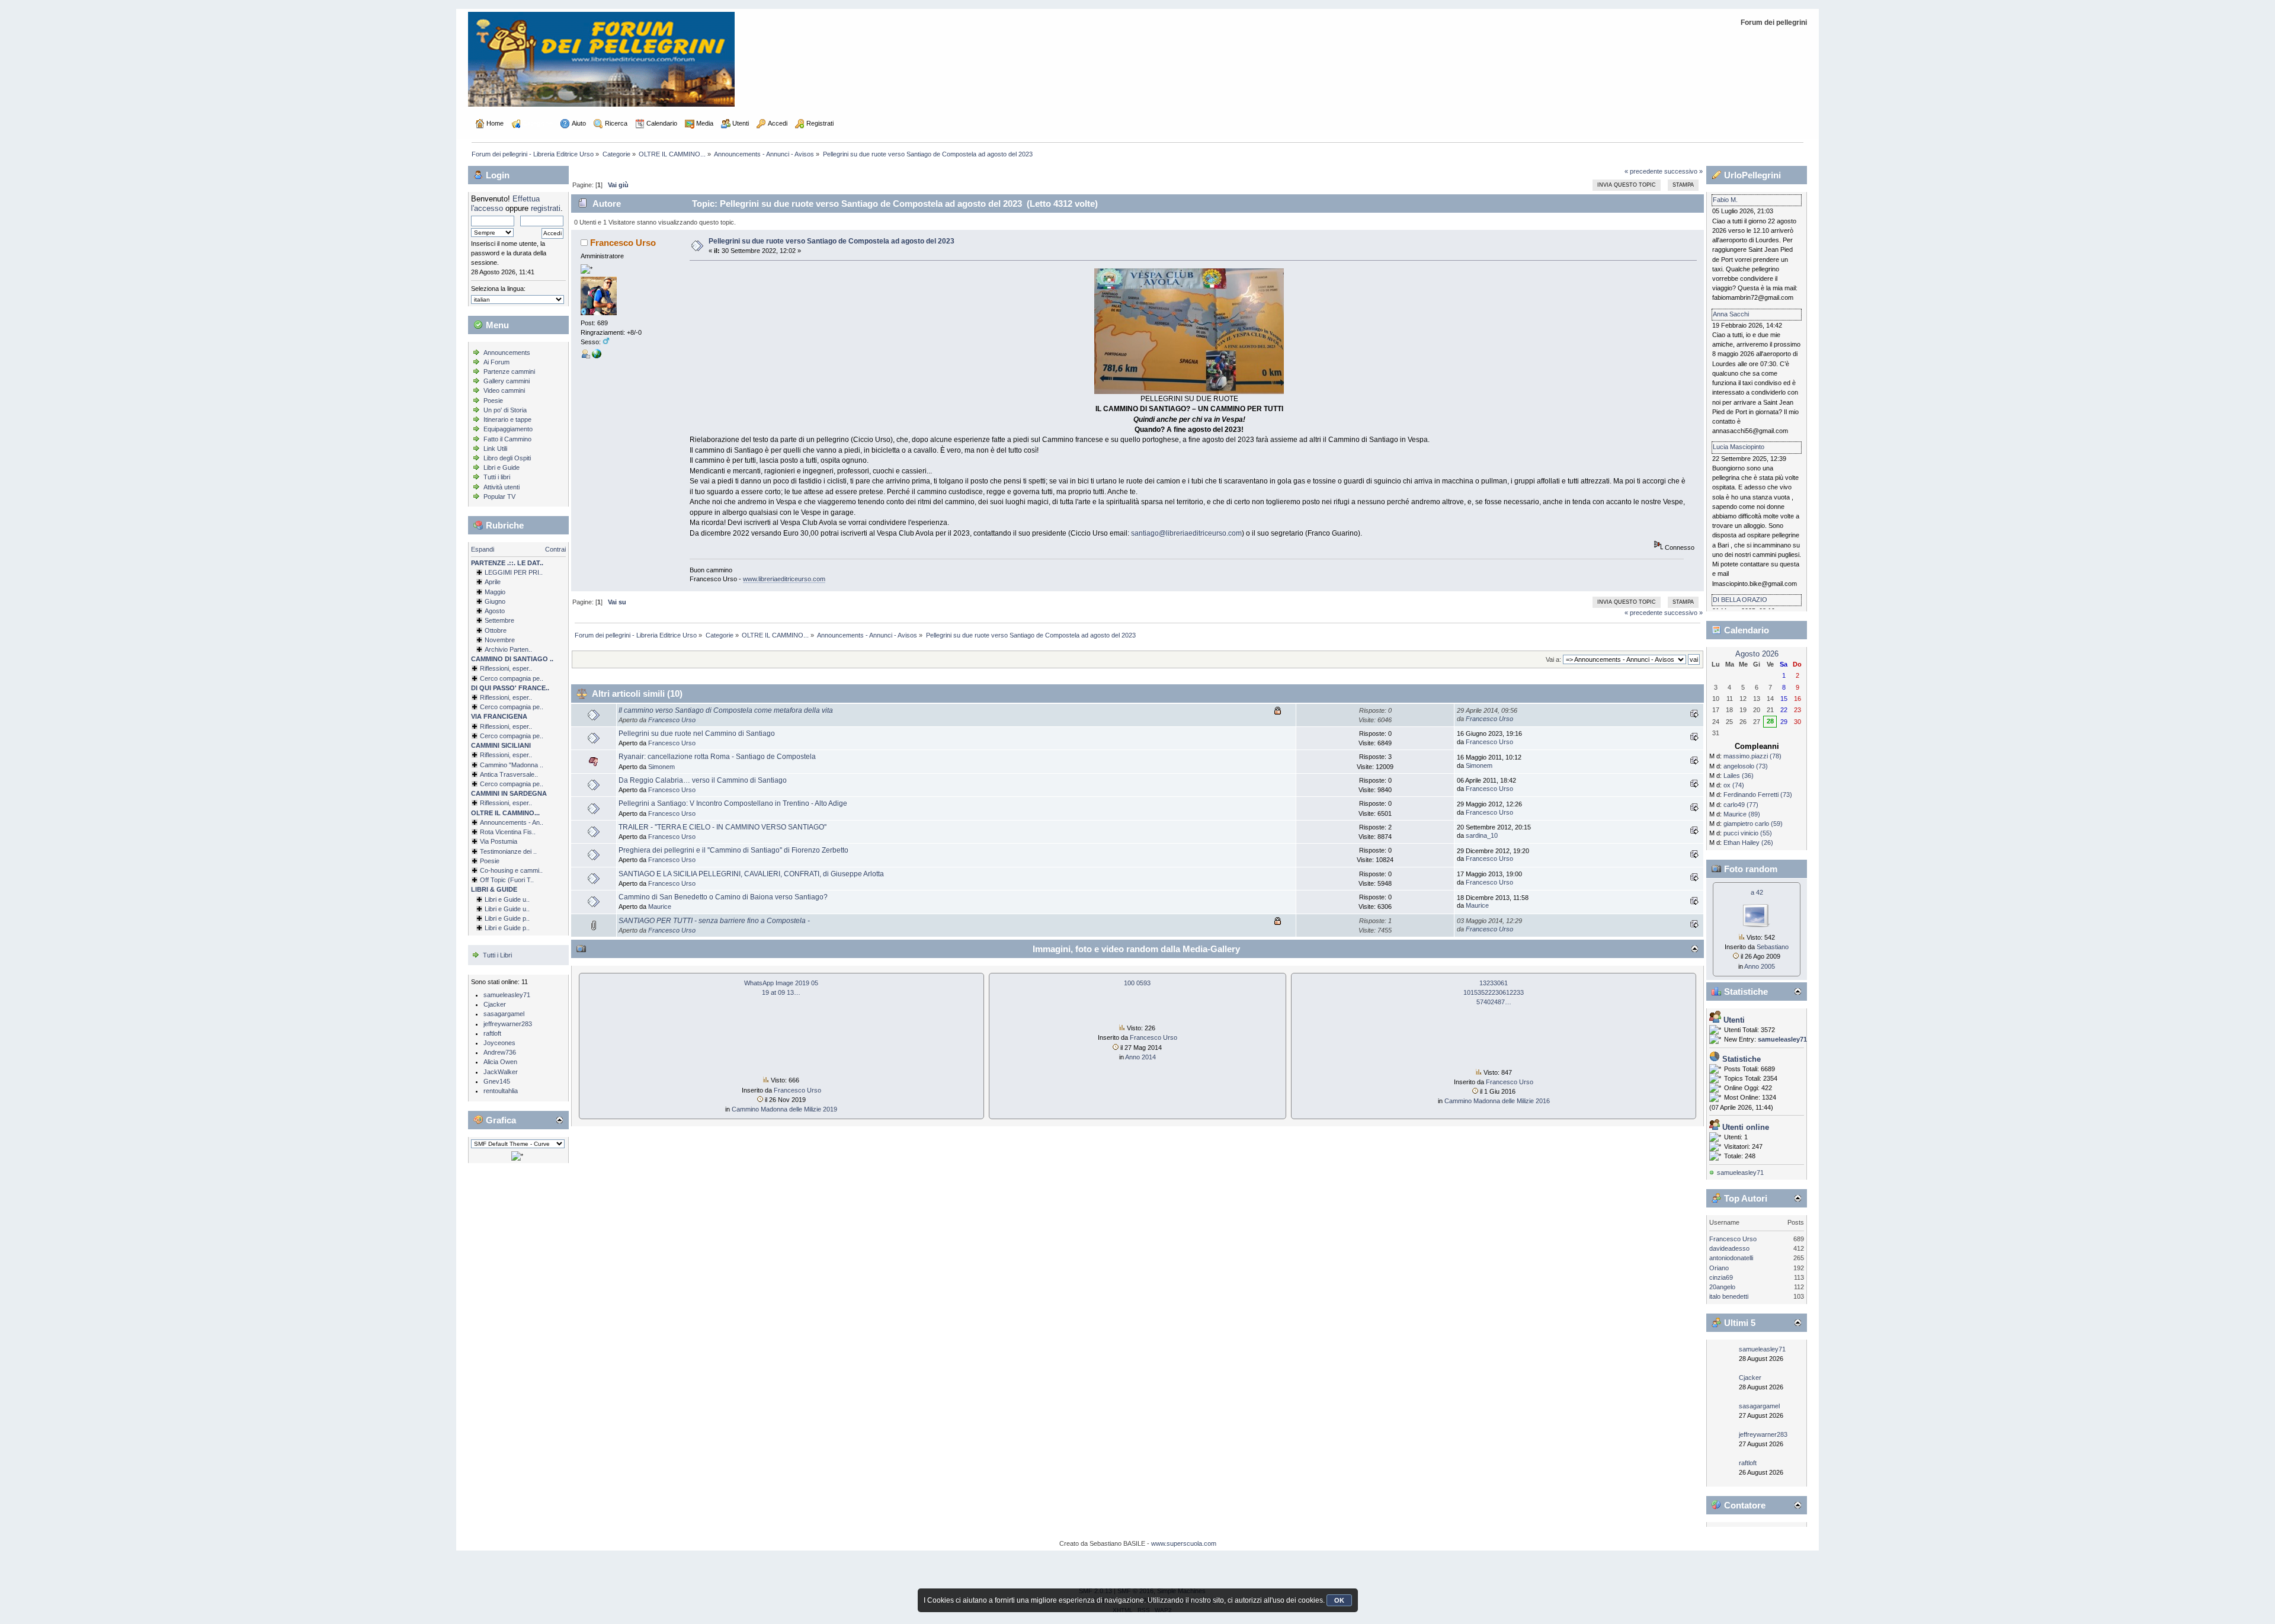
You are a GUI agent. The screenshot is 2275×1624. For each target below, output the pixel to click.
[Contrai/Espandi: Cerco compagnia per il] (475, 678)
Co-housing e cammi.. (511, 870)
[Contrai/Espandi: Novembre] (479, 640)
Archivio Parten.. (508, 649)
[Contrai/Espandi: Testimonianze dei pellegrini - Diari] (475, 851)
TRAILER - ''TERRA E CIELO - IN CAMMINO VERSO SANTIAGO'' (722, 827)
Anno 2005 (1760, 966)
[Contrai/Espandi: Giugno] (479, 601)
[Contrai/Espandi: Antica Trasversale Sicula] (475, 774)
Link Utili (495, 449)
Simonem (661, 767)
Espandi (483, 549)
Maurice (660, 907)
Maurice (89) (1742, 814)
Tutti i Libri (497, 955)
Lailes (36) (1739, 776)
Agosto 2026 (1757, 654)
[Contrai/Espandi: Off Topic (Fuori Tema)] (475, 880)
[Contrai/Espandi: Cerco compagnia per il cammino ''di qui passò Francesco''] (475, 707)
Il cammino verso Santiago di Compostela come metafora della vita (726, 710)
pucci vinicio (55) (1748, 833)
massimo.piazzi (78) (1752, 756)
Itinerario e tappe (507, 419)
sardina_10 (1482, 835)
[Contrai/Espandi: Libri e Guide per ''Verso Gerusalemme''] (479, 918)
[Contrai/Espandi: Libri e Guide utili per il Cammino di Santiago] (479, 899)
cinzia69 (1721, 1277)
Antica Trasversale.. (509, 774)
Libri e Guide (502, 467)
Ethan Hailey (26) (1748, 843)
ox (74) (1734, 785)
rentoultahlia (501, 1091)
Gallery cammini (507, 381)
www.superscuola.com (1184, 1543)
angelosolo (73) (1746, 766)
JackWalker (501, 1072)
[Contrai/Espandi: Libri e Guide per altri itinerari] (479, 928)
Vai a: (1553, 659)
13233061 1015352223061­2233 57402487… (1494, 992)
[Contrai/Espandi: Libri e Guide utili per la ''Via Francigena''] (479, 909)
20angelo (1722, 1287)
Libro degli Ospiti (507, 458)
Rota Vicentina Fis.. (508, 832)
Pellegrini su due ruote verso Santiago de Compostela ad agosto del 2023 (832, 241)
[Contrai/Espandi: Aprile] (479, 582)
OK (1339, 1600)
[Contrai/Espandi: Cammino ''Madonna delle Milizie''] (475, 765)
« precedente (1643, 171)
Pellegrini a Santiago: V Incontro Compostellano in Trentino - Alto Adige (733, 803)
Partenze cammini (509, 371)
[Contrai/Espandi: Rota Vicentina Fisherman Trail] (475, 832)
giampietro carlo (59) (1753, 824)
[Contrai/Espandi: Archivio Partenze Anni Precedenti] (479, 649)
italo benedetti (1729, 1296)
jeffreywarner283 (508, 1024)
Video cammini (504, 390)
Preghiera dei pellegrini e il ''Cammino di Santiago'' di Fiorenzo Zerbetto (733, 850)
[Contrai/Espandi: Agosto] (479, 611)
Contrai (555, 549)
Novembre (500, 640)
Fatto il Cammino (507, 439)
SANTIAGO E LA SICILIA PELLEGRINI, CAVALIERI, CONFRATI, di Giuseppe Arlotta (751, 874)
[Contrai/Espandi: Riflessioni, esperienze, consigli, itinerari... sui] (475, 755)
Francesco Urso (623, 243)
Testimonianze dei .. (508, 851)
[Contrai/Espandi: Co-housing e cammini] (475, 870)
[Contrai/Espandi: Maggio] (479, 592)
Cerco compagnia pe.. (512, 678)
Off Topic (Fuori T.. (507, 880)
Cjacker (495, 1004)
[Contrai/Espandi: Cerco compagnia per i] (475, 784)
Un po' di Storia (505, 410)
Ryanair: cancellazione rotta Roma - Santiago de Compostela (717, 757)
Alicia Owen (500, 1062)
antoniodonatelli (1731, 1258)
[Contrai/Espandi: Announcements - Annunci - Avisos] (475, 822)
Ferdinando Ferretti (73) (1758, 795)
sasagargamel (504, 1014)
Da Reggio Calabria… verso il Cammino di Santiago (703, 780)
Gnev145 (497, 1081)
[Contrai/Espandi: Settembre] (479, 620)
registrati (546, 208)
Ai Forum (496, 362)
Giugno (495, 601)
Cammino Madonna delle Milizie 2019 (784, 1109)
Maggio (495, 592)
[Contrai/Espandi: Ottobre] (479, 630)
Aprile (493, 582)
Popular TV (499, 497)
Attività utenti (502, 487)
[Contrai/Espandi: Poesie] (475, 861)
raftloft (492, 1033)
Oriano (1719, 1268)
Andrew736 (500, 1052)
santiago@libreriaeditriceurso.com (1186, 533)
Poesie (493, 401)
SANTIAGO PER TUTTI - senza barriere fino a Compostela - (714, 921)
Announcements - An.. (512, 822)
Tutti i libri (497, 477)
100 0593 (1137, 983)
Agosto (495, 611)
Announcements (507, 353)
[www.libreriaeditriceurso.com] (597, 356)
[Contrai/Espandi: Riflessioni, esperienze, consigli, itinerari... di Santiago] (475, 668)
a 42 (1757, 892)
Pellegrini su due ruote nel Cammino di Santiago (697, 733)
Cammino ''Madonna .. (512, 765)
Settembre (499, 620)
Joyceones (499, 1043)
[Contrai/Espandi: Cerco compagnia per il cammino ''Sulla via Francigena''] (475, 736)
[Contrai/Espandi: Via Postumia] (475, 841)
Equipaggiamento (508, 429)
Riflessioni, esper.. (506, 668)
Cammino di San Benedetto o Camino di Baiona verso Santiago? (723, 897)
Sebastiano (1773, 947)
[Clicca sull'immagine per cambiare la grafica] (517, 1156)
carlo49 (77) (1741, 805)
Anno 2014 (1140, 1057)
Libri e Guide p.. (507, 918)
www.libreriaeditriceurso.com (784, 579)
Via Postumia (499, 841)
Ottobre (496, 630)
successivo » (1683, 171)
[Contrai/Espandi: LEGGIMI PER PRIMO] (479, 572)
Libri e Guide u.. (507, 899)
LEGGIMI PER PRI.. (514, 572)
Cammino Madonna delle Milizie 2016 (1497, 1101)
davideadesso (1729, 1248)
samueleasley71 (507, 995)
